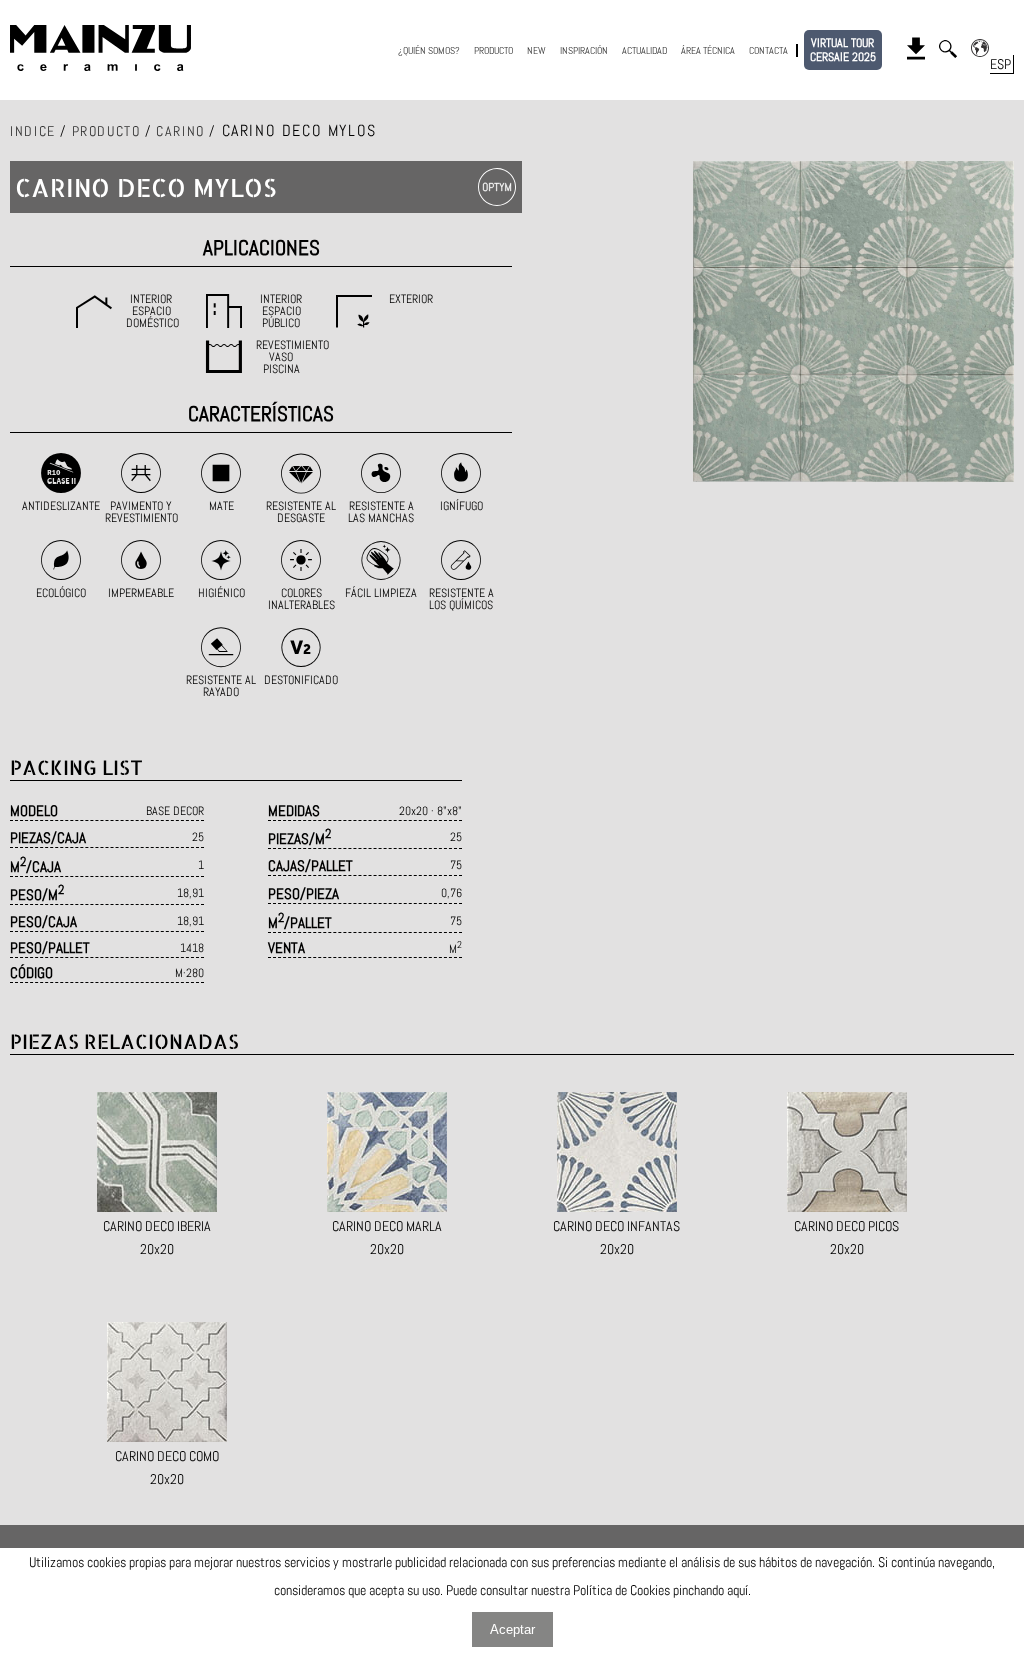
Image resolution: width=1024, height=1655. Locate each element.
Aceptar (512, 1629)
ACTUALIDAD (644, 50)
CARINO (180, 131)
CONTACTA (768, 50)
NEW (536, 50)
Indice (33, 131)
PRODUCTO (493, 50)
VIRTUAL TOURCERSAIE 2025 (843, 50)
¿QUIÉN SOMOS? (429, 50)
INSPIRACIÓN (584, 50)
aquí (737, 1590)
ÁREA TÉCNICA (708, 50)
